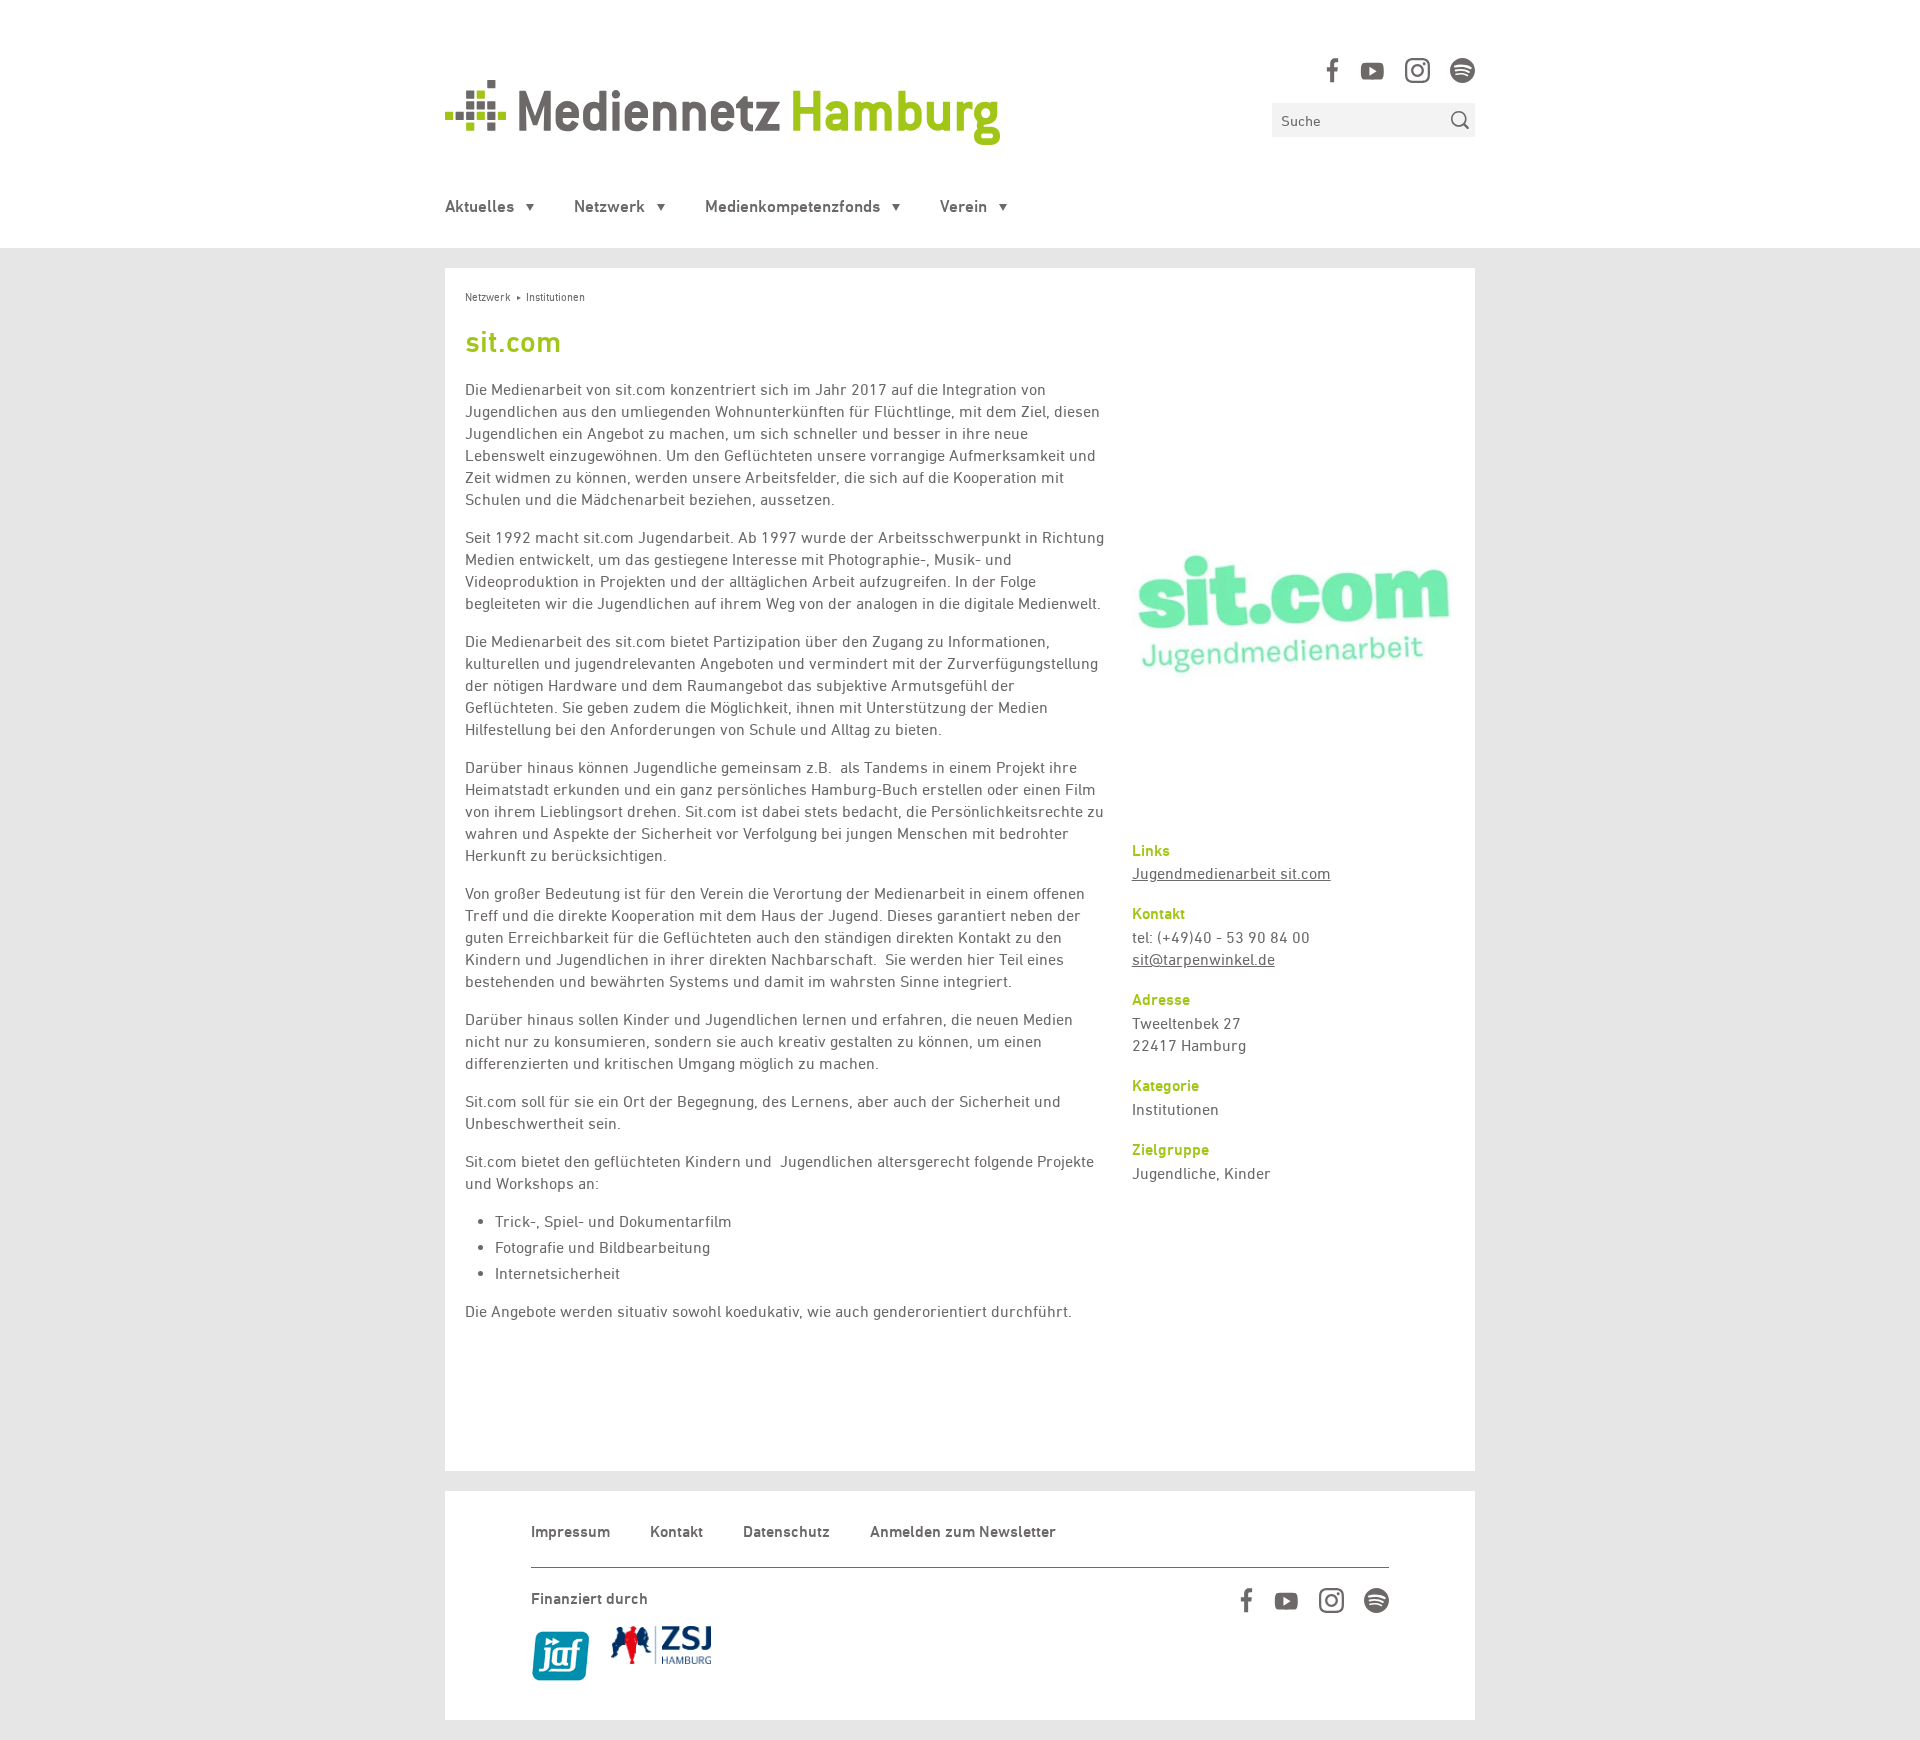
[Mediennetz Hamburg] (848, 112)
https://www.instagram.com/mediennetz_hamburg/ (1417, 70)
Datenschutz (786, 1531)
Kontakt (676, 1531)
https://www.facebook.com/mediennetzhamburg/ (1332, 70)
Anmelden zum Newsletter (963, 1531)
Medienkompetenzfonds (792, 206)
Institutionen (555, 297)
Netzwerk (609, 206)
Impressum (570, 1531)
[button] (1293, 599)
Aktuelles (479, 206)
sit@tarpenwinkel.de (1203, 959)
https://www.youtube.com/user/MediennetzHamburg (1372, 70)
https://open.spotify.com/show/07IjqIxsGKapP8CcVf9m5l (1462, 70)
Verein (963, 206)
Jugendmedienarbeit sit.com (1231, 873)
